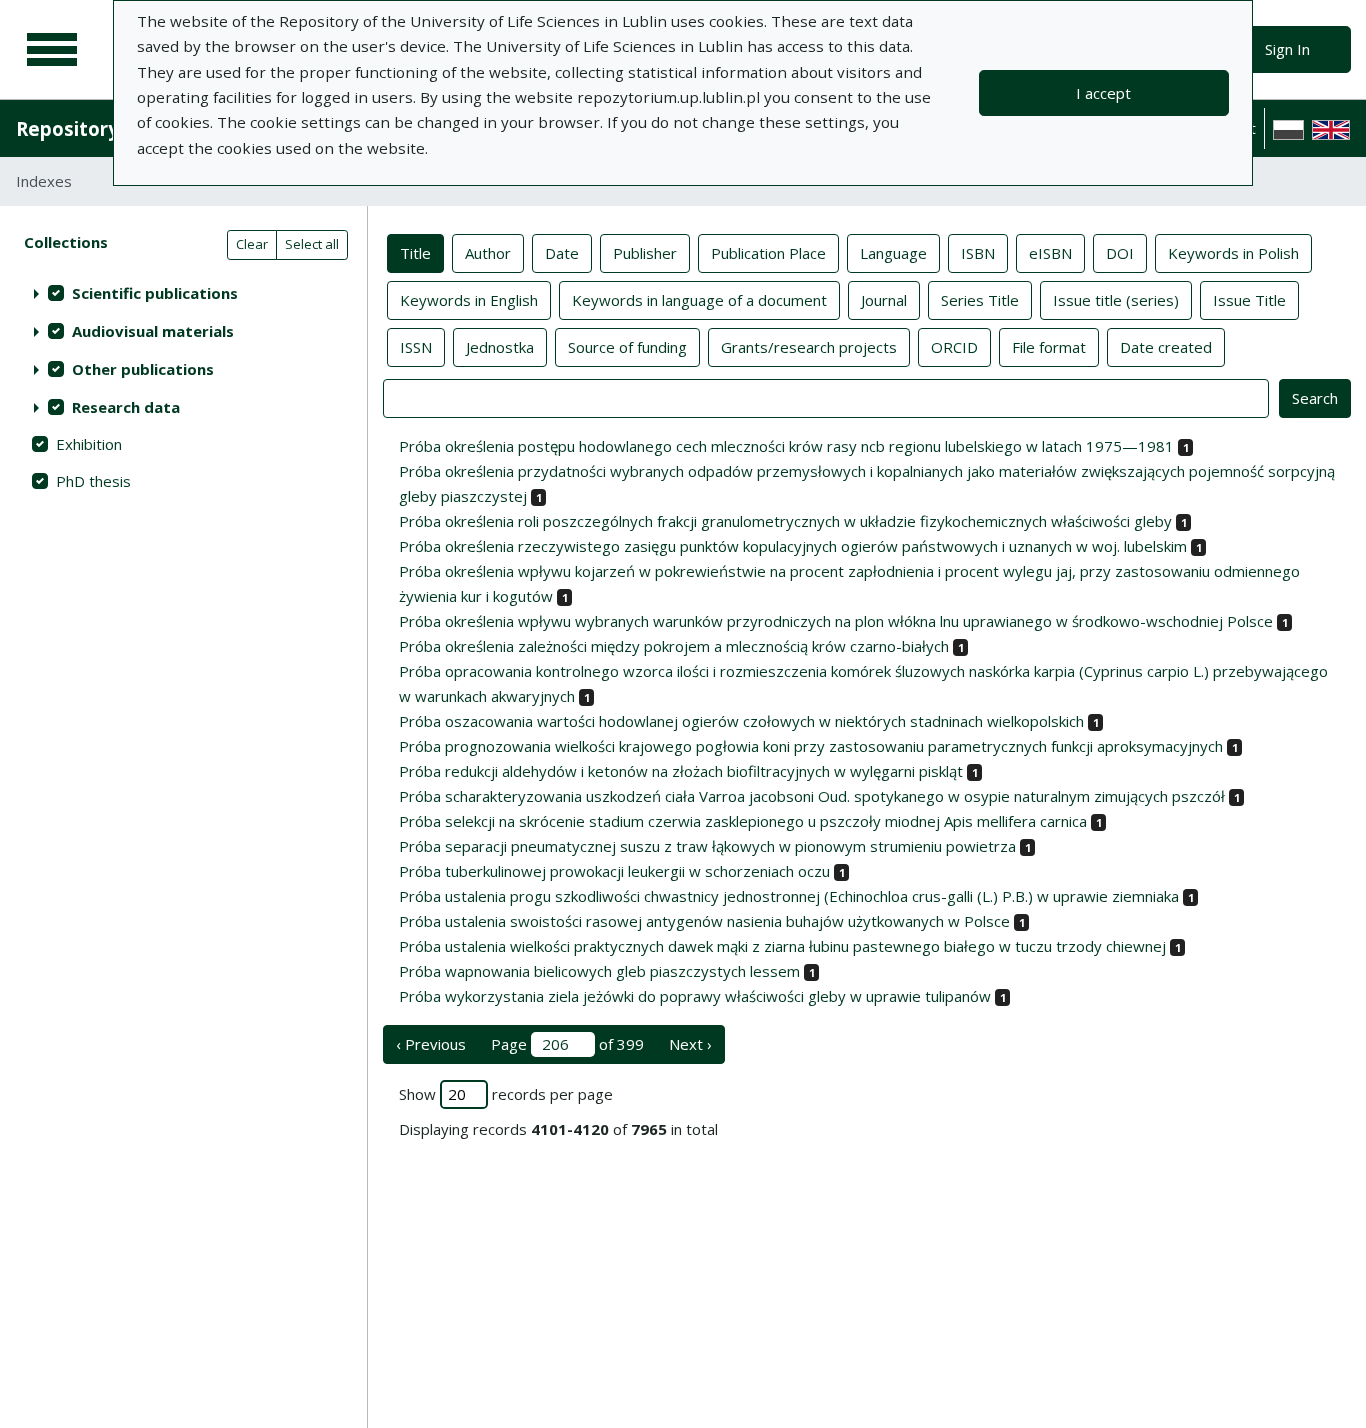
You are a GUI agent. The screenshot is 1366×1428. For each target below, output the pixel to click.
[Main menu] (52, 50)
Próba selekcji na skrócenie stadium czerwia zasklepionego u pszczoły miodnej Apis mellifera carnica (743, 821)
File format (1049, 347)
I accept (1103, 93)
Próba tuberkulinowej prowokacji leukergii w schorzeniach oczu (614, 871)
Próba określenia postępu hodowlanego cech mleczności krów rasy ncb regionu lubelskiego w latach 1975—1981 (786, 446)
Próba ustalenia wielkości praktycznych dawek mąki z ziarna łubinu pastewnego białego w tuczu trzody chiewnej (782, 946)
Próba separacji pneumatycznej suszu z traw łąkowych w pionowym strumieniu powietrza (707, 846)
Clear (252, 244)
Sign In (1287, 49)
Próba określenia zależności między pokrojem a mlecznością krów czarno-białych (674, 646)
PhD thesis (93, 481)
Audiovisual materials (153, 331)
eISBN (1050, 253)
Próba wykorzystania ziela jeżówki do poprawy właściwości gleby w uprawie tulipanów (695, 996)
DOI (1120, 253)
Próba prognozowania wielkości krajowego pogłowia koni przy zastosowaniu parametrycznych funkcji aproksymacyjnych (811, 746)
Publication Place (768, 253)
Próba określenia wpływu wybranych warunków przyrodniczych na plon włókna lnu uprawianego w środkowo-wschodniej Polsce (836, 621)
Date (562, 253)
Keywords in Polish (1233, 253)
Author (488, 253)
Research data (126, 407)
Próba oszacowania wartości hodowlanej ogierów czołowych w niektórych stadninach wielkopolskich (741, 721)
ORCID (954, 347)
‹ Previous (431, 1044)
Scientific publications (155, 293)
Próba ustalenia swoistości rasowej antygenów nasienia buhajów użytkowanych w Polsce (704, 921)
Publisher (645, 253)
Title (415, 253)
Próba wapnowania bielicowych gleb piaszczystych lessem (599, 971)
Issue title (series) (1116, 300)
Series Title (980, 300)
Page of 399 (567, 1044)
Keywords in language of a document (699, 300)
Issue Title (1249, 300)
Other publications (143, 369)
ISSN (416, 347)
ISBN (978, 253)
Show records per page (506, 1094)
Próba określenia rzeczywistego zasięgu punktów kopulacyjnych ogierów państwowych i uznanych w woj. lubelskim (793, 546)
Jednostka (500, 347)
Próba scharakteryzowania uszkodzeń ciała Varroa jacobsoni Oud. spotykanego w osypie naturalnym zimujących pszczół (812, 796)
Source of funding (627, 347)
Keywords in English (469, 300)
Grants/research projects (809, 347)
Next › (690, 1044)
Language (893, 253)
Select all (312, 244)
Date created (1166, 347)
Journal (884, 300)
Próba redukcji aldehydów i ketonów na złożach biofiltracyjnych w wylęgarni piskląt (681, 771)
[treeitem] (183, 293)
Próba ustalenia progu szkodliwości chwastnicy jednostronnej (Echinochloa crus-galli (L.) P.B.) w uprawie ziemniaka (789, 896)
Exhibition (89, 444)
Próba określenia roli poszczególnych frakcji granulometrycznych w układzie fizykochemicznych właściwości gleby (785, 521)
